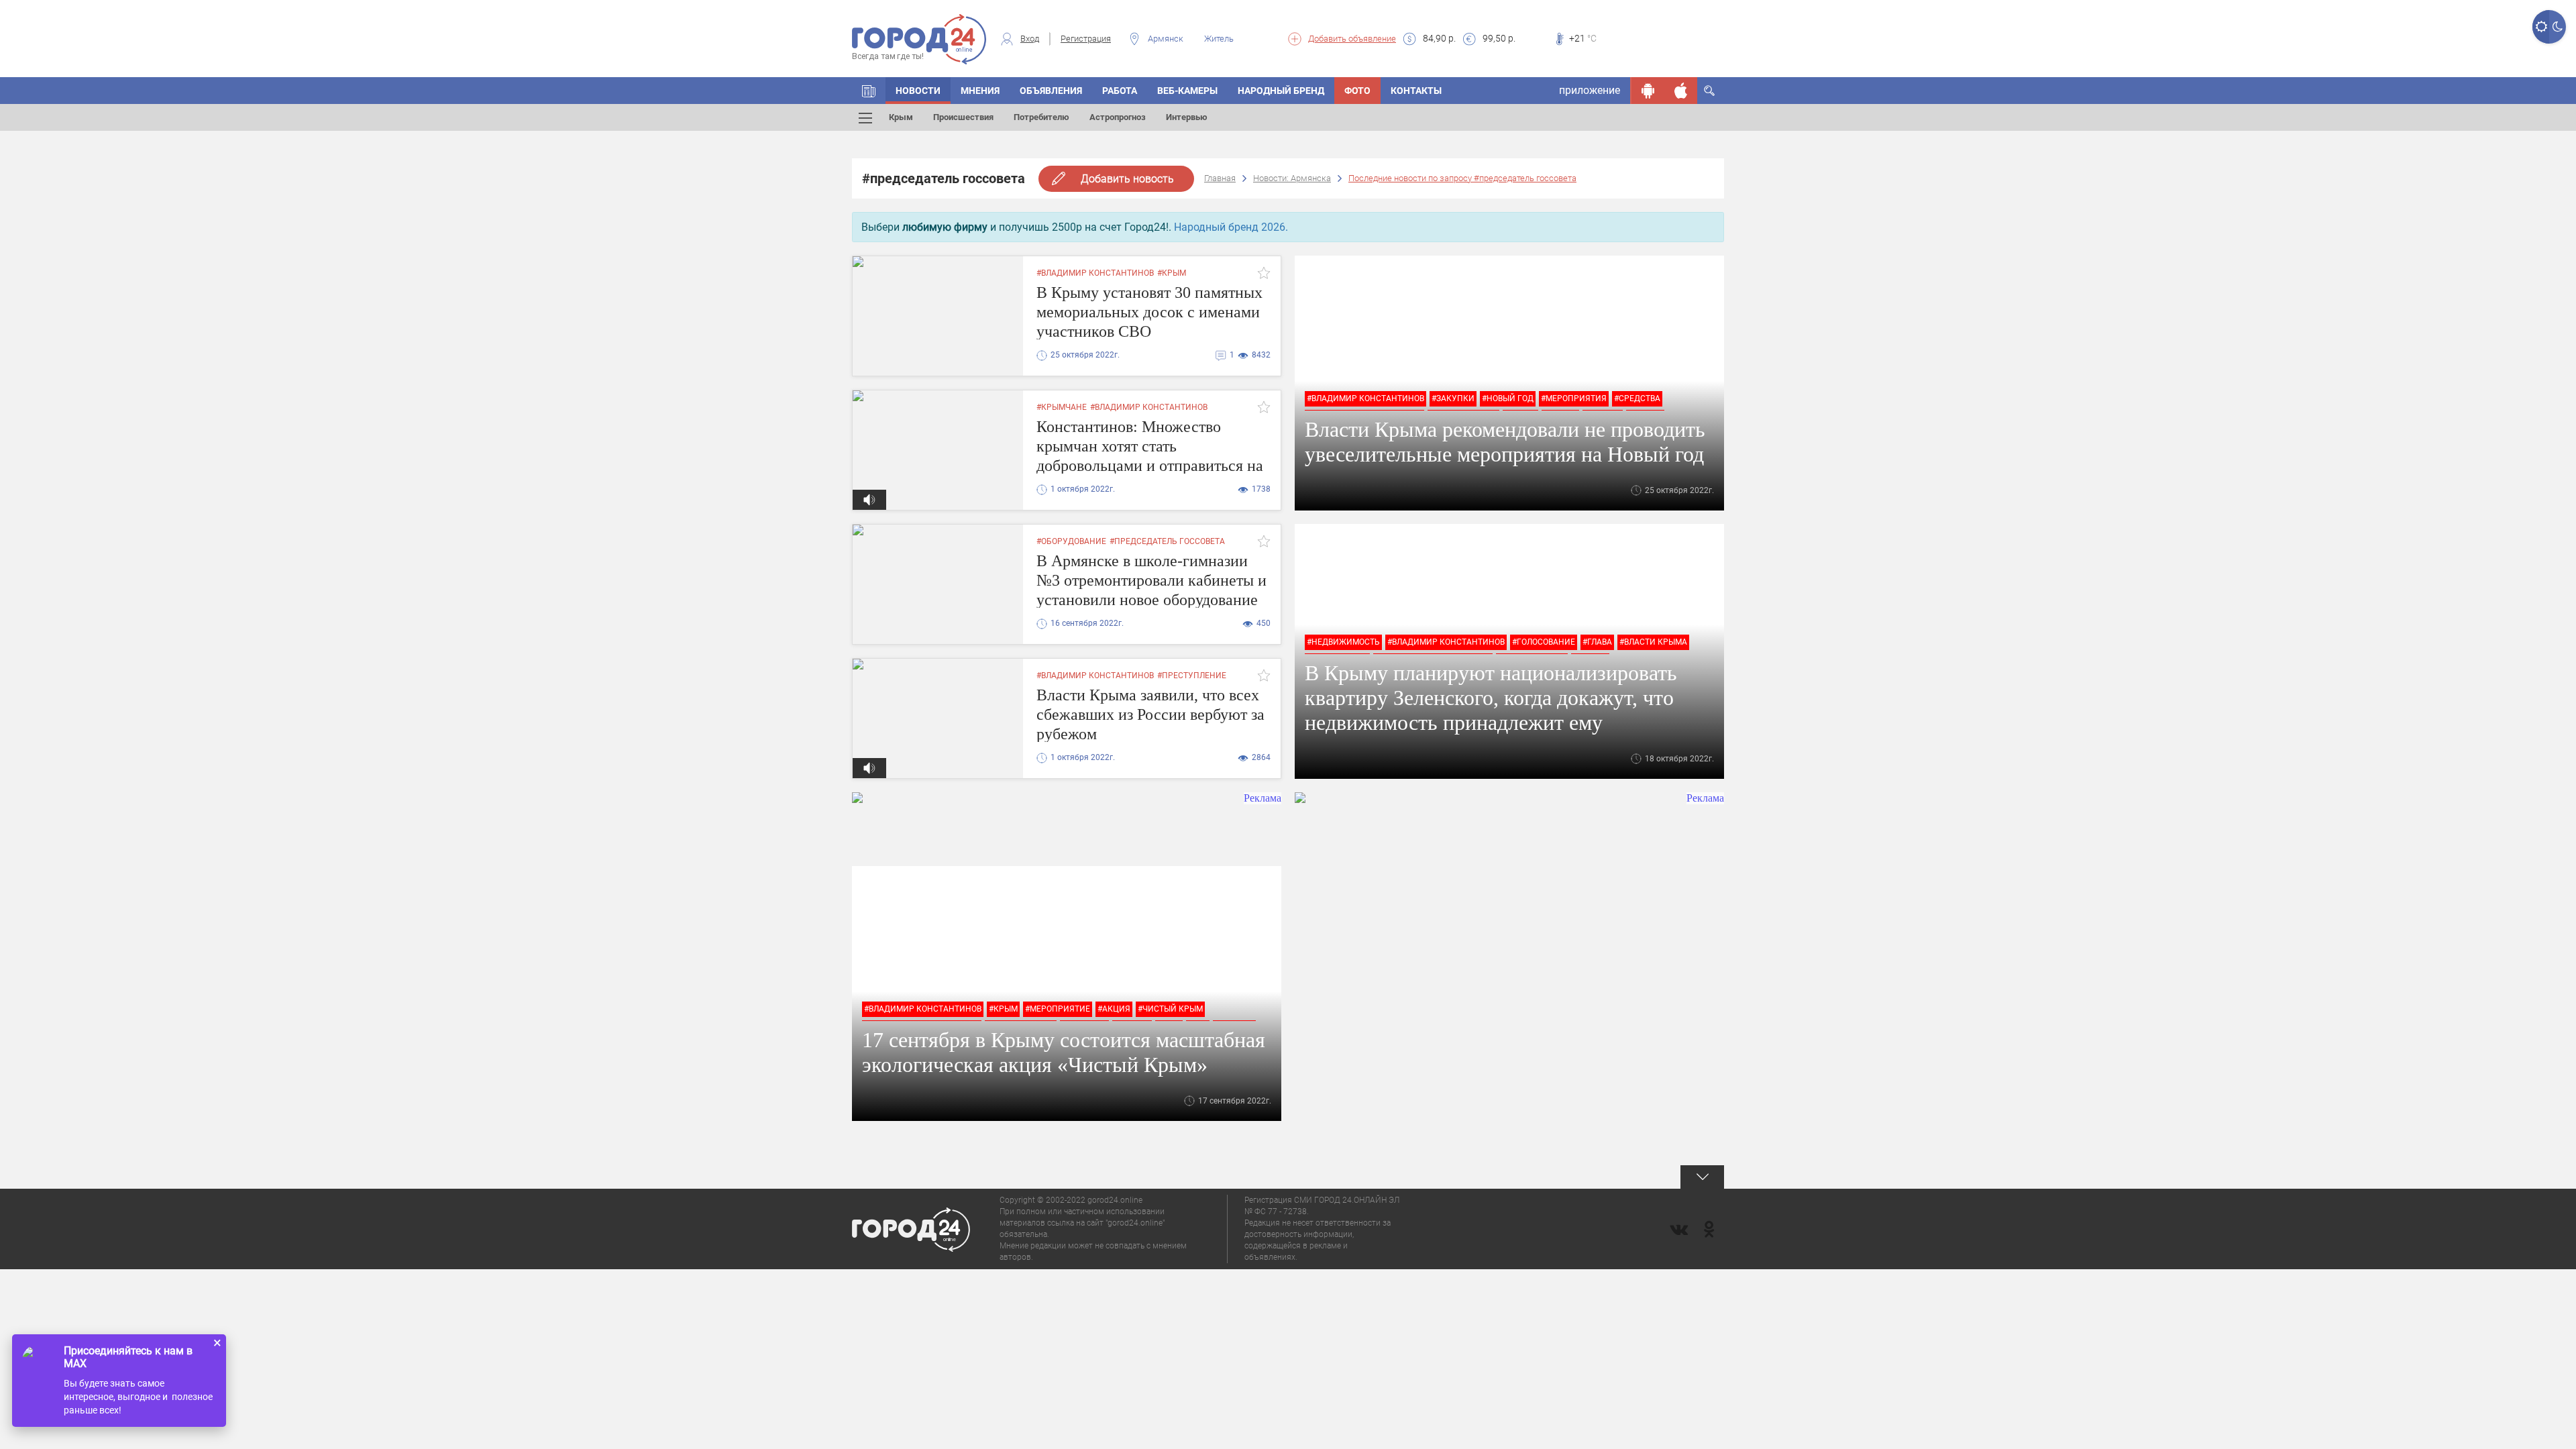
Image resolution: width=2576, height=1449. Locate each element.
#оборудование (1071, 541)
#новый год (1508, 398)
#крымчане (1062, 407)
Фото (1357, 91)
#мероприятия (1574, 398)
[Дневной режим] (2541, 27)
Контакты (1416, 91)
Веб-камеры (1187, 91)
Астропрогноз (1118, 117)
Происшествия (963, 117)
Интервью (1187, 117)
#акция (1114, 1009)
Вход (1030, 39)
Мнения (980, 91)
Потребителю (1041, 117)
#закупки (1453, 398)
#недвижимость (1343, 642)
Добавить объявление (1352, 39)
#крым (1172, 273)
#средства (1637, 398)
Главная (1220, 178)
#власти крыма (1653, 642)
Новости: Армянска (1292, 178)
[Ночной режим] (2558, 27)
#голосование (1544, 642)
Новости (918, 91)
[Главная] (869, 91)
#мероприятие (1058, 1009)
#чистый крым (1170, 1009)
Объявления (1051, 91)
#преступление (1192, 676)
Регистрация (1086, 39)
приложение (1590, 90)
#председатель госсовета (1167, 541)
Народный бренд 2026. (1231, 227)
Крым (901, 117)
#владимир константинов (1095, 273)
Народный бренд (1281, 91)
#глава (1597, 642)
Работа (1120, 91)
